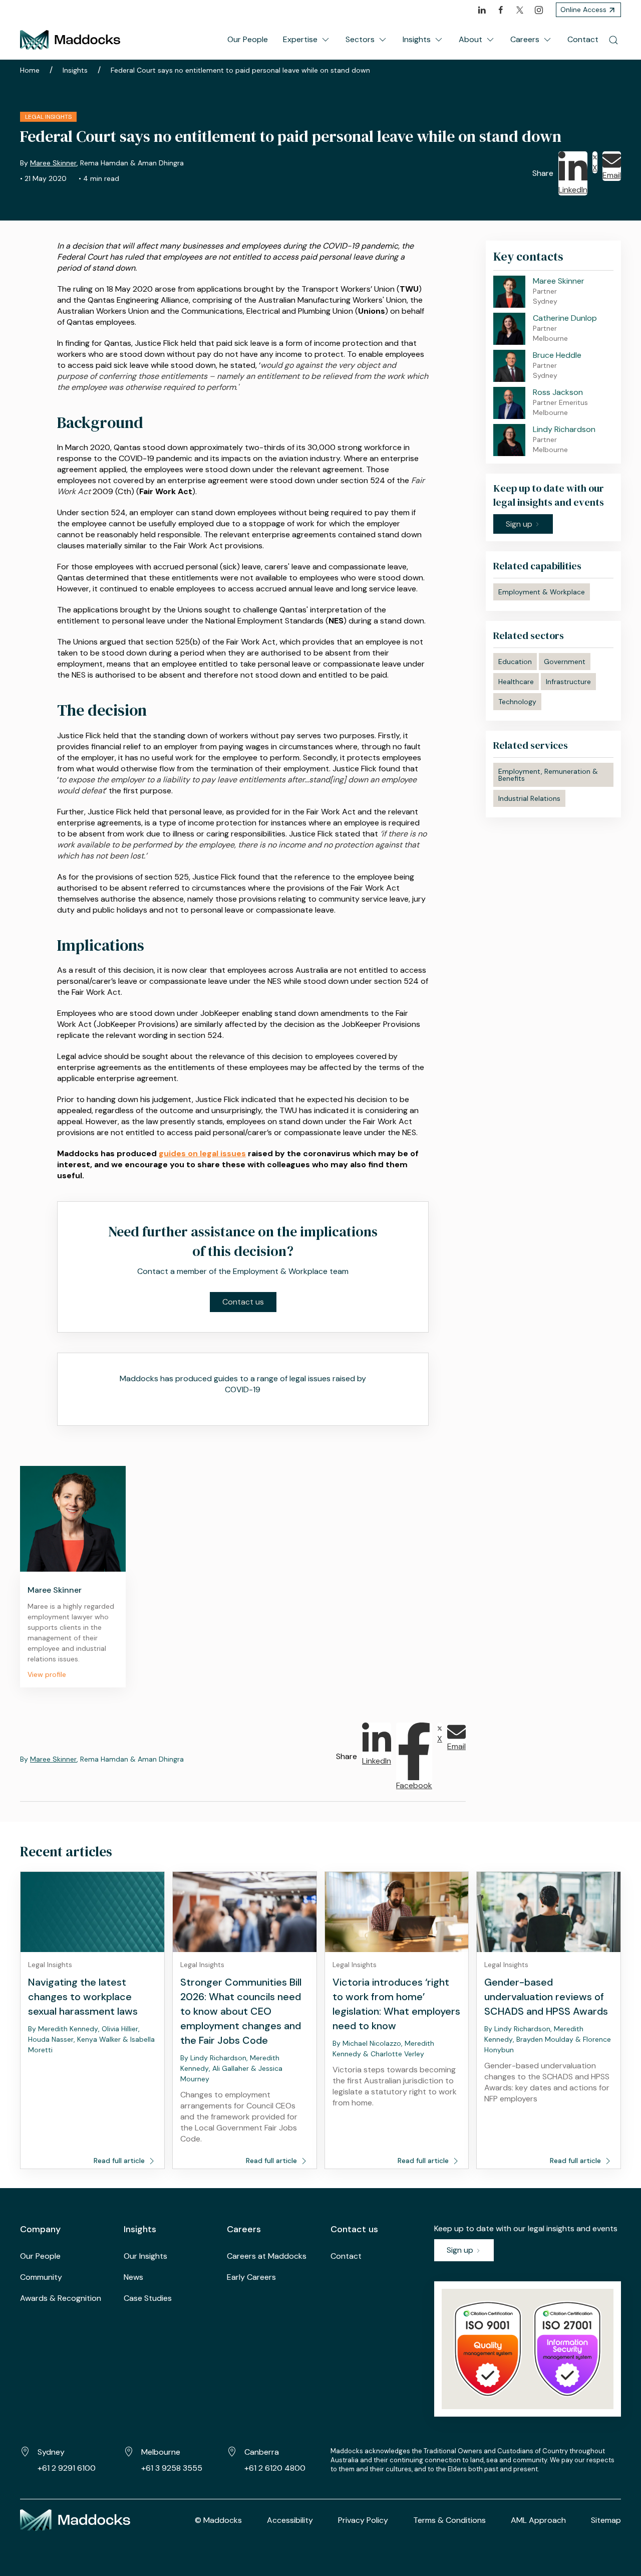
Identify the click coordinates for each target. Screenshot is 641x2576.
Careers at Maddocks (267, 2256)
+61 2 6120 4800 (275, 2468)
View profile (47, 1674)
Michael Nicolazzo (372, 2043)
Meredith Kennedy (68, 2029)
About (470, 39)
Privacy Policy (363, 2520)
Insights (417, 39)
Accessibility (290, 2520)
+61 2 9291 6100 (67, 2468)
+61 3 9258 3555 (172, 2468)
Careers (525, 39)
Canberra (262, 2452)
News (133, 2277)
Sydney (51, 2452)
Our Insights (145, 2256)
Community (41, 2277)
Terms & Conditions (449, 2520)
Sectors (360, 39)
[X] (520, 10)
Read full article (120, 2161)
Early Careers (251, 2277)
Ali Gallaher (231, 2068)
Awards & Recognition (61, 2298)
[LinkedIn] (482, 10)
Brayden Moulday (545, 2039)
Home (30, 70)
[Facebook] (501, 10)
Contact (583, 39)
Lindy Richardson (218, 2058)
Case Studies (148, 2298)
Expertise (300, 39)
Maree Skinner (53, 163)
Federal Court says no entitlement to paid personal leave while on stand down (240, 70)
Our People (248, 39)
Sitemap (606, 2520)
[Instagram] (539, 10)
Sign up (461, 2250)
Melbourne (161, 2452)
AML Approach (538, 2520)
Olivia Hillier (120, 2029)
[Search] (613, 40)
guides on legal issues (202, 1153)
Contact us (243, 1302)
